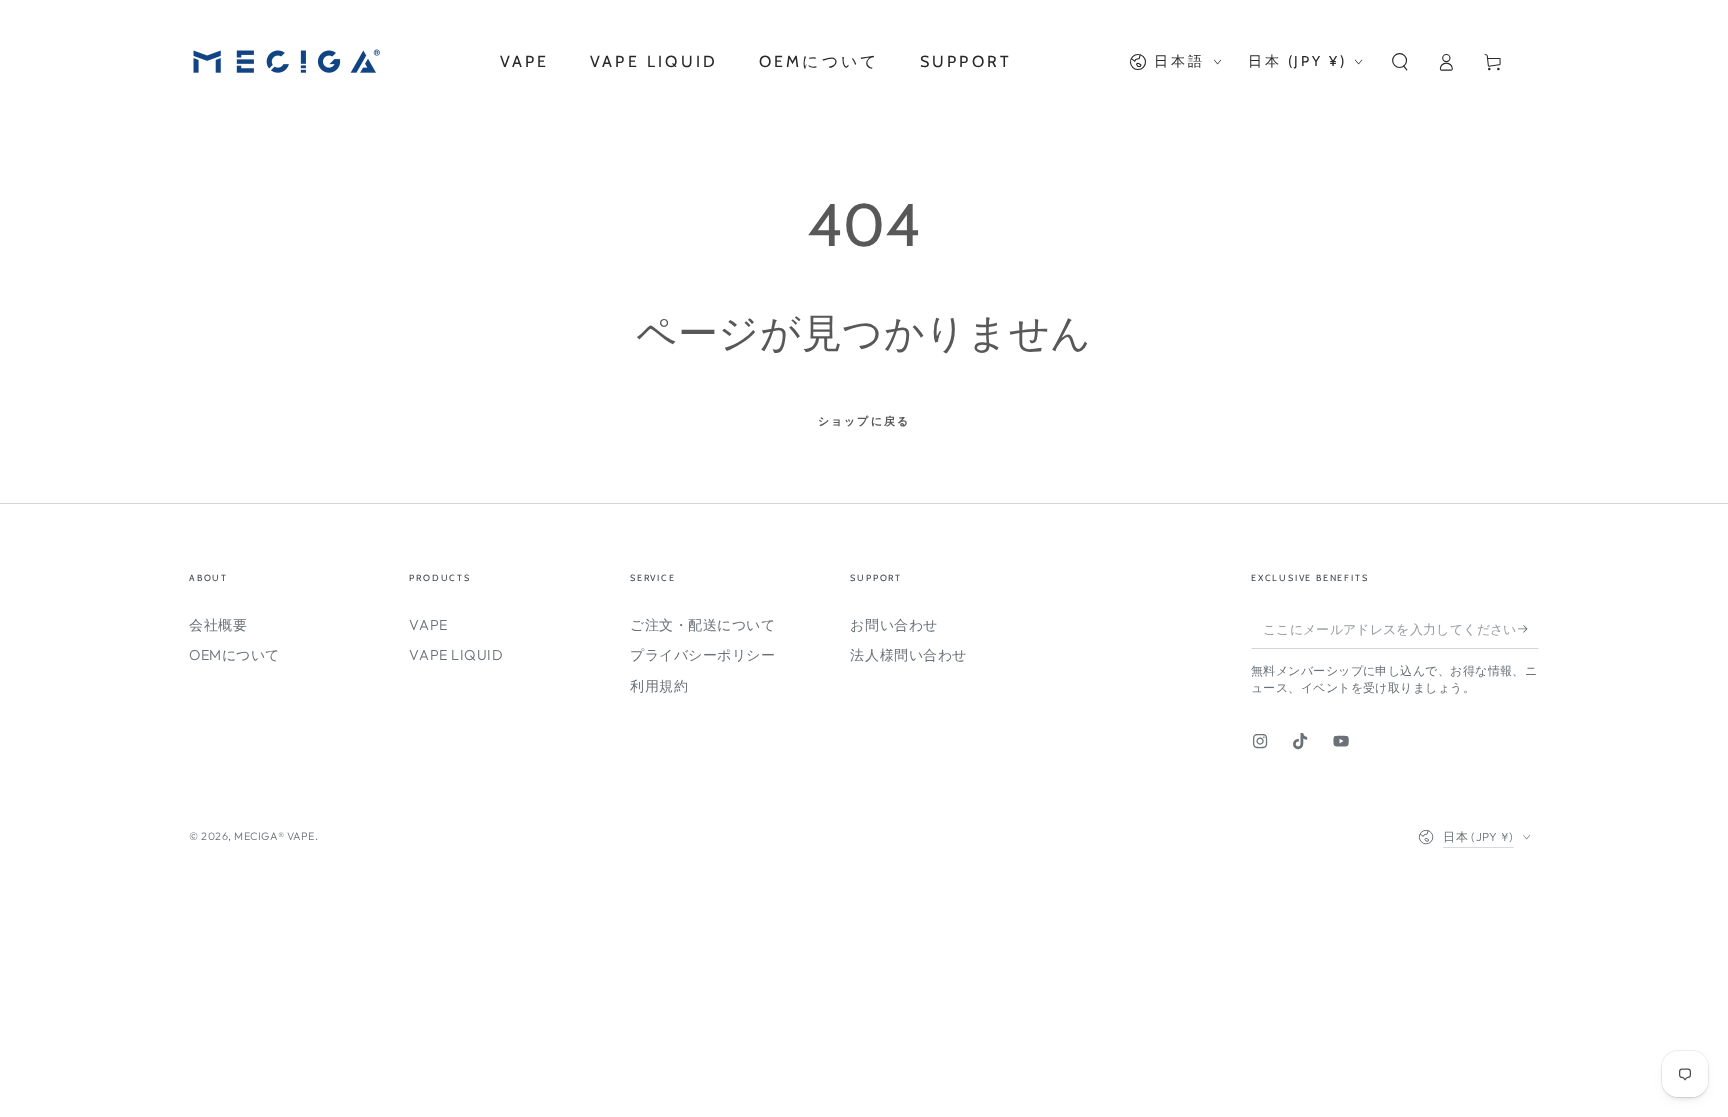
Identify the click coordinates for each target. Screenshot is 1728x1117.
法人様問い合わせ (908, 655)
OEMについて (234, 655)
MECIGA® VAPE (274, 836)
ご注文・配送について (702, 625)
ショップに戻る (864, 421)
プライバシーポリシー (702, 655)
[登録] (1528, 629)
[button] (1399, 62)
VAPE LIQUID (456, 655)
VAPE (428, 625)
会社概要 (218, 625)
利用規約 (659, 686)
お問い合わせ (893, 625)
